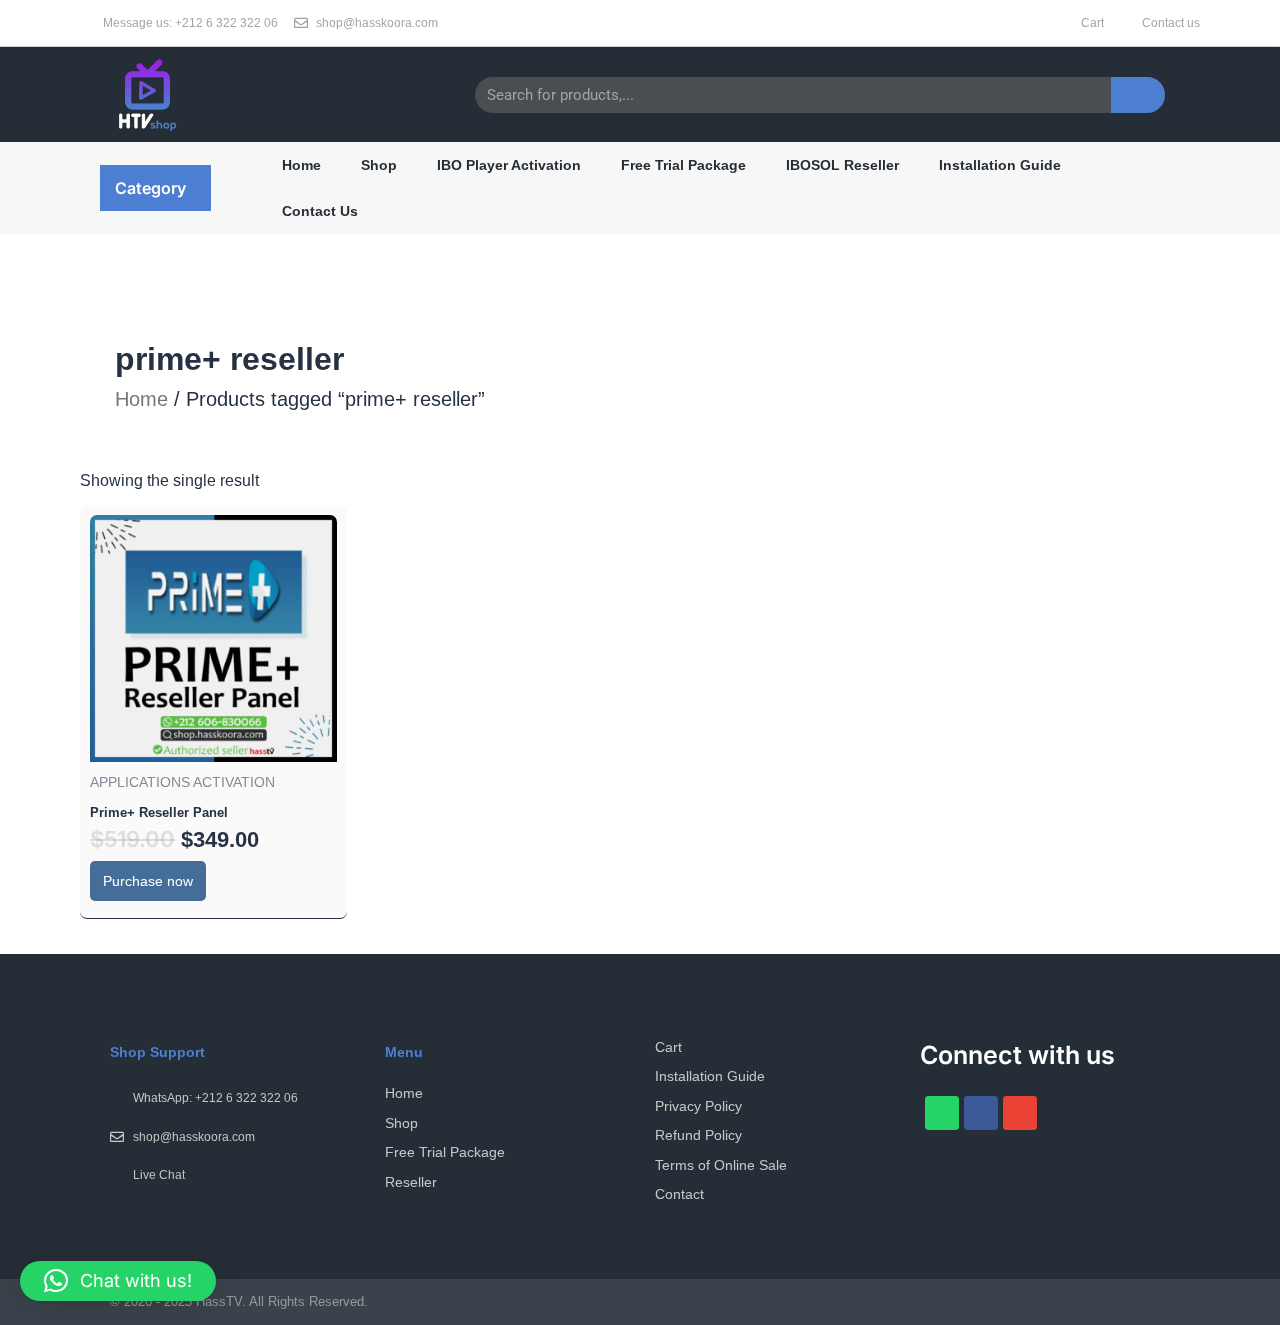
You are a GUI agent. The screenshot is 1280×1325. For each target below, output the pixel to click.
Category (150, 188)
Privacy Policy (698, 1106)
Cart (668, 1047)
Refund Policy (698, 1135)
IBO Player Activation (509, 165)
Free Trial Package (683, 165)
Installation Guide (1000, 165)
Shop (379, 165)
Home (301, 165)
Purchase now (148, 881)
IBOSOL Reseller (842, 165)
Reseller (411, 1182)
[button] (155, 188)
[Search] (1138, 95)
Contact (679, 1194)
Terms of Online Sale (721, 1165)
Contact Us (320, 211)
